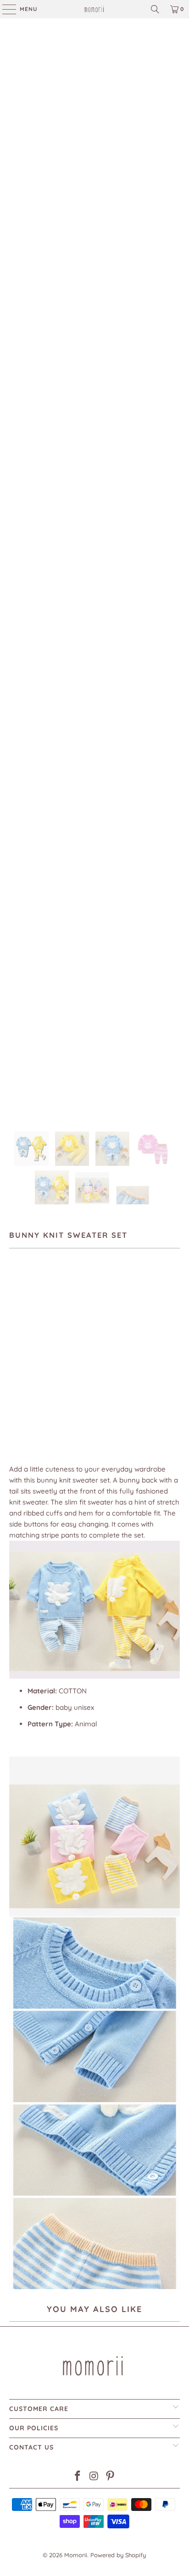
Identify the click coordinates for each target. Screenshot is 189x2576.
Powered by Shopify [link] (118, 2555)
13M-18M (60, 1356)
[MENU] (5, 9)
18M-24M (98, 1356)
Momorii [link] (76, 2555)
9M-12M (25, 1356)
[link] (94, 9)
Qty (14, 1383)
